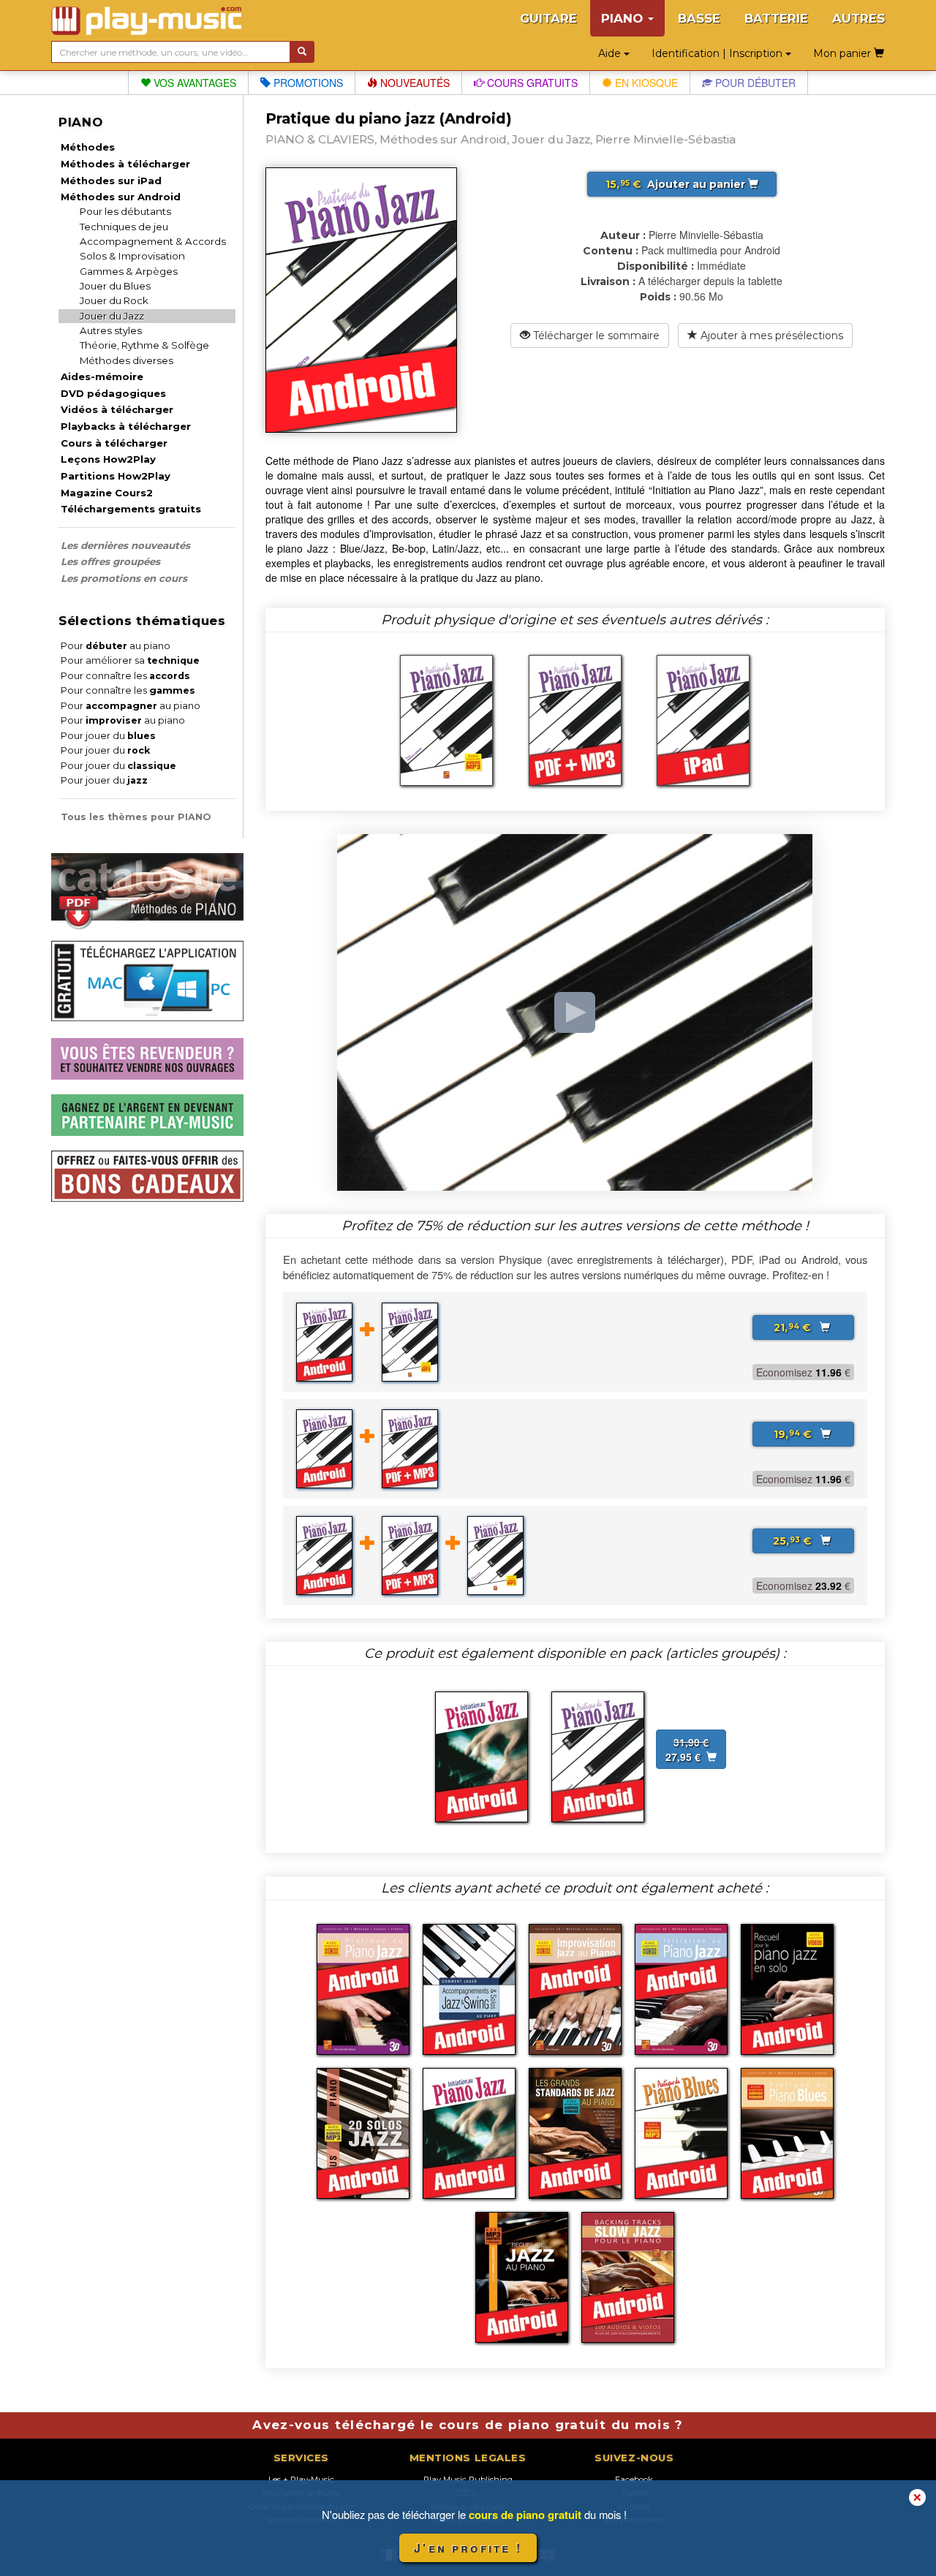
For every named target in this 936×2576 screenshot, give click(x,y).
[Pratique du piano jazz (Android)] (598, 1755)
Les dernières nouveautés (125, 545)
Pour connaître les (125, 676)
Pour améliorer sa (130, 660)
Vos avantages (193, 83)
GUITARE (548, 18)
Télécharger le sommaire (595, 336)
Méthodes (88, 147)
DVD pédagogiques (113, 393)
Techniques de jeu (124, 227)
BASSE (699, 18)
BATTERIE (776, 18)
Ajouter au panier (677, 184)
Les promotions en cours (124, 578)
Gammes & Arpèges (129, 271)
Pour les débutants (125, 211)
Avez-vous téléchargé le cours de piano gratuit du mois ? (468, 2425)
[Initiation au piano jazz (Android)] (482, 1755)
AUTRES (858, 18)
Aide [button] (611, 53)
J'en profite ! (468, 2548)
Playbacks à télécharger (126, 426)
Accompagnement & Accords (153, 241)
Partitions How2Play (116, 476)
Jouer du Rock (114, 300)
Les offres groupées (110, 561)
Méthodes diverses (127, 360)
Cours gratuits (531, 83)
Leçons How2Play (108, 459)
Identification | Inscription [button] (718, 53)
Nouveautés (414, 83)
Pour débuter (754, 83)
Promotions (307, 83)
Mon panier (843, 53)
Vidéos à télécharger (117, 409)
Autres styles (111, 330)
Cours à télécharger (114, 443)
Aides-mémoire (102, 376)
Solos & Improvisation (132, 256)
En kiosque (645, 83)
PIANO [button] (624, 18)
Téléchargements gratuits (131, 509)
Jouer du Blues (115, 286)
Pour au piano (116, 646)
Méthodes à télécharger (125, 164)
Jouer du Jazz (112, 316)
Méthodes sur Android (121, 197)
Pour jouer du (108, 736)
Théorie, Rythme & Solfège (144, 345)
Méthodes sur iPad (111, 181)
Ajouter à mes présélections (770, 336)
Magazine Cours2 (107, 493)
